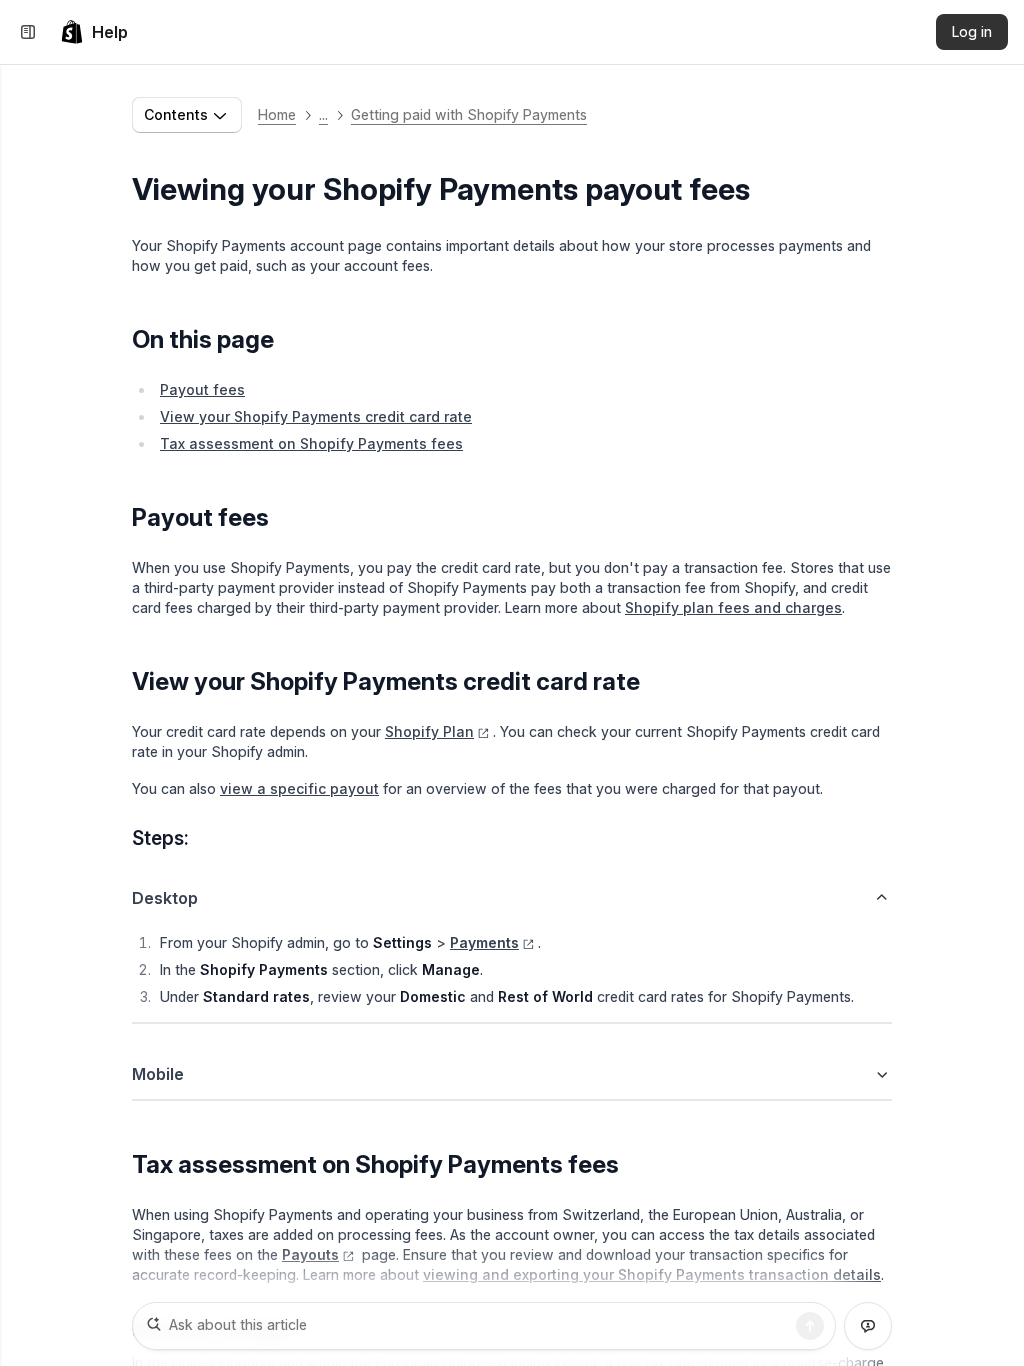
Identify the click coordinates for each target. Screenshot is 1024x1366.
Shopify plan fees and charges (733, 607)
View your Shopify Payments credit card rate (316, 416)
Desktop (165, 898)
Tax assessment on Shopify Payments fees (311, 443)
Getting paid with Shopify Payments (469, 114)
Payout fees (202, 389)
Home (277, 114)
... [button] (323, 114)
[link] (94, 32)
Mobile (158, 1074)
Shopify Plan (429, 731)
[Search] (810, 1326)
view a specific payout (299, 788)
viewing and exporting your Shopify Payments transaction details (652, 1274)
